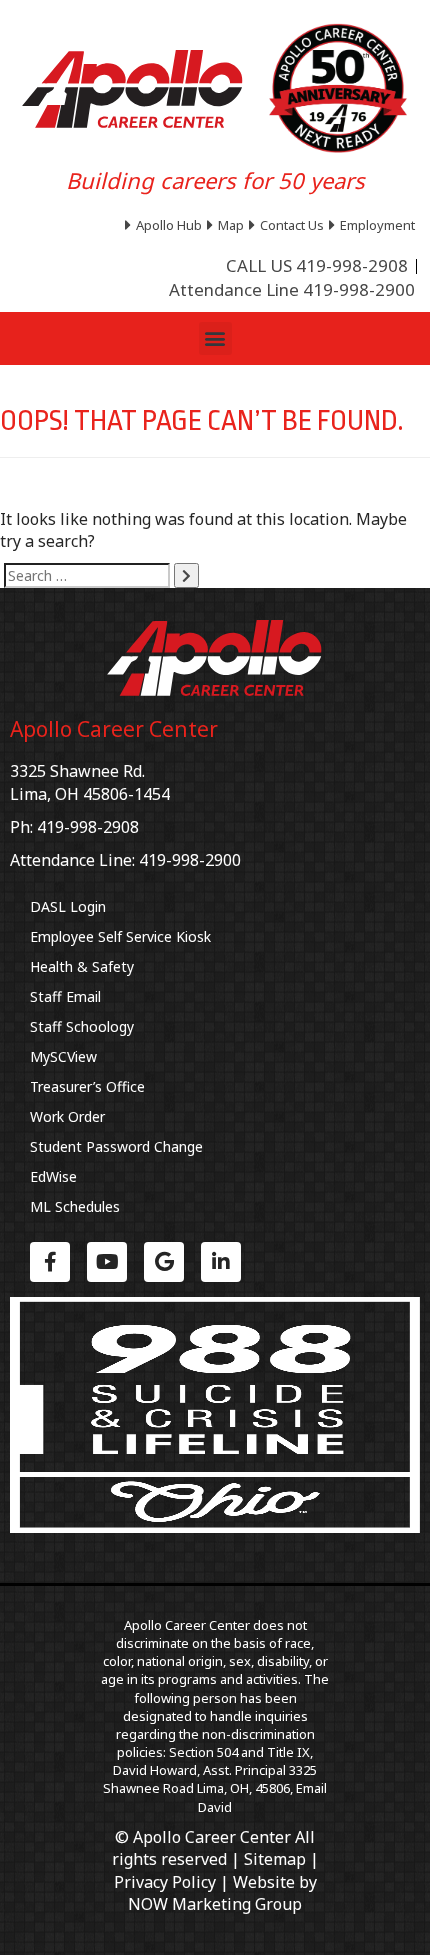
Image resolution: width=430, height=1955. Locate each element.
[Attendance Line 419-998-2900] (292, 290)
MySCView (63, 1056)
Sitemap (275, 1859)
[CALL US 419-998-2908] (317, 266)
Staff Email (65, 996)
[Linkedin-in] (221, 1262)
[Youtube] (107, 1262)
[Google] (164, 1262)
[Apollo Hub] (166, 225)
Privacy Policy (165, 1882)
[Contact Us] (289, 225)
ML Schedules (75, 1206)
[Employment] (374, 225)
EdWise (53, 1176)
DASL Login (68, 906)
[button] (215, 338)
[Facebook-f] (50, 1262)
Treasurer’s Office (87, 1086)
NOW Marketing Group (215, 1904)
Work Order (67, 1116)
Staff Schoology (82, 1026)
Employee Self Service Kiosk (120, 936)
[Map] (228, 225)
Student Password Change (116, 1146)
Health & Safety (82, 966)
